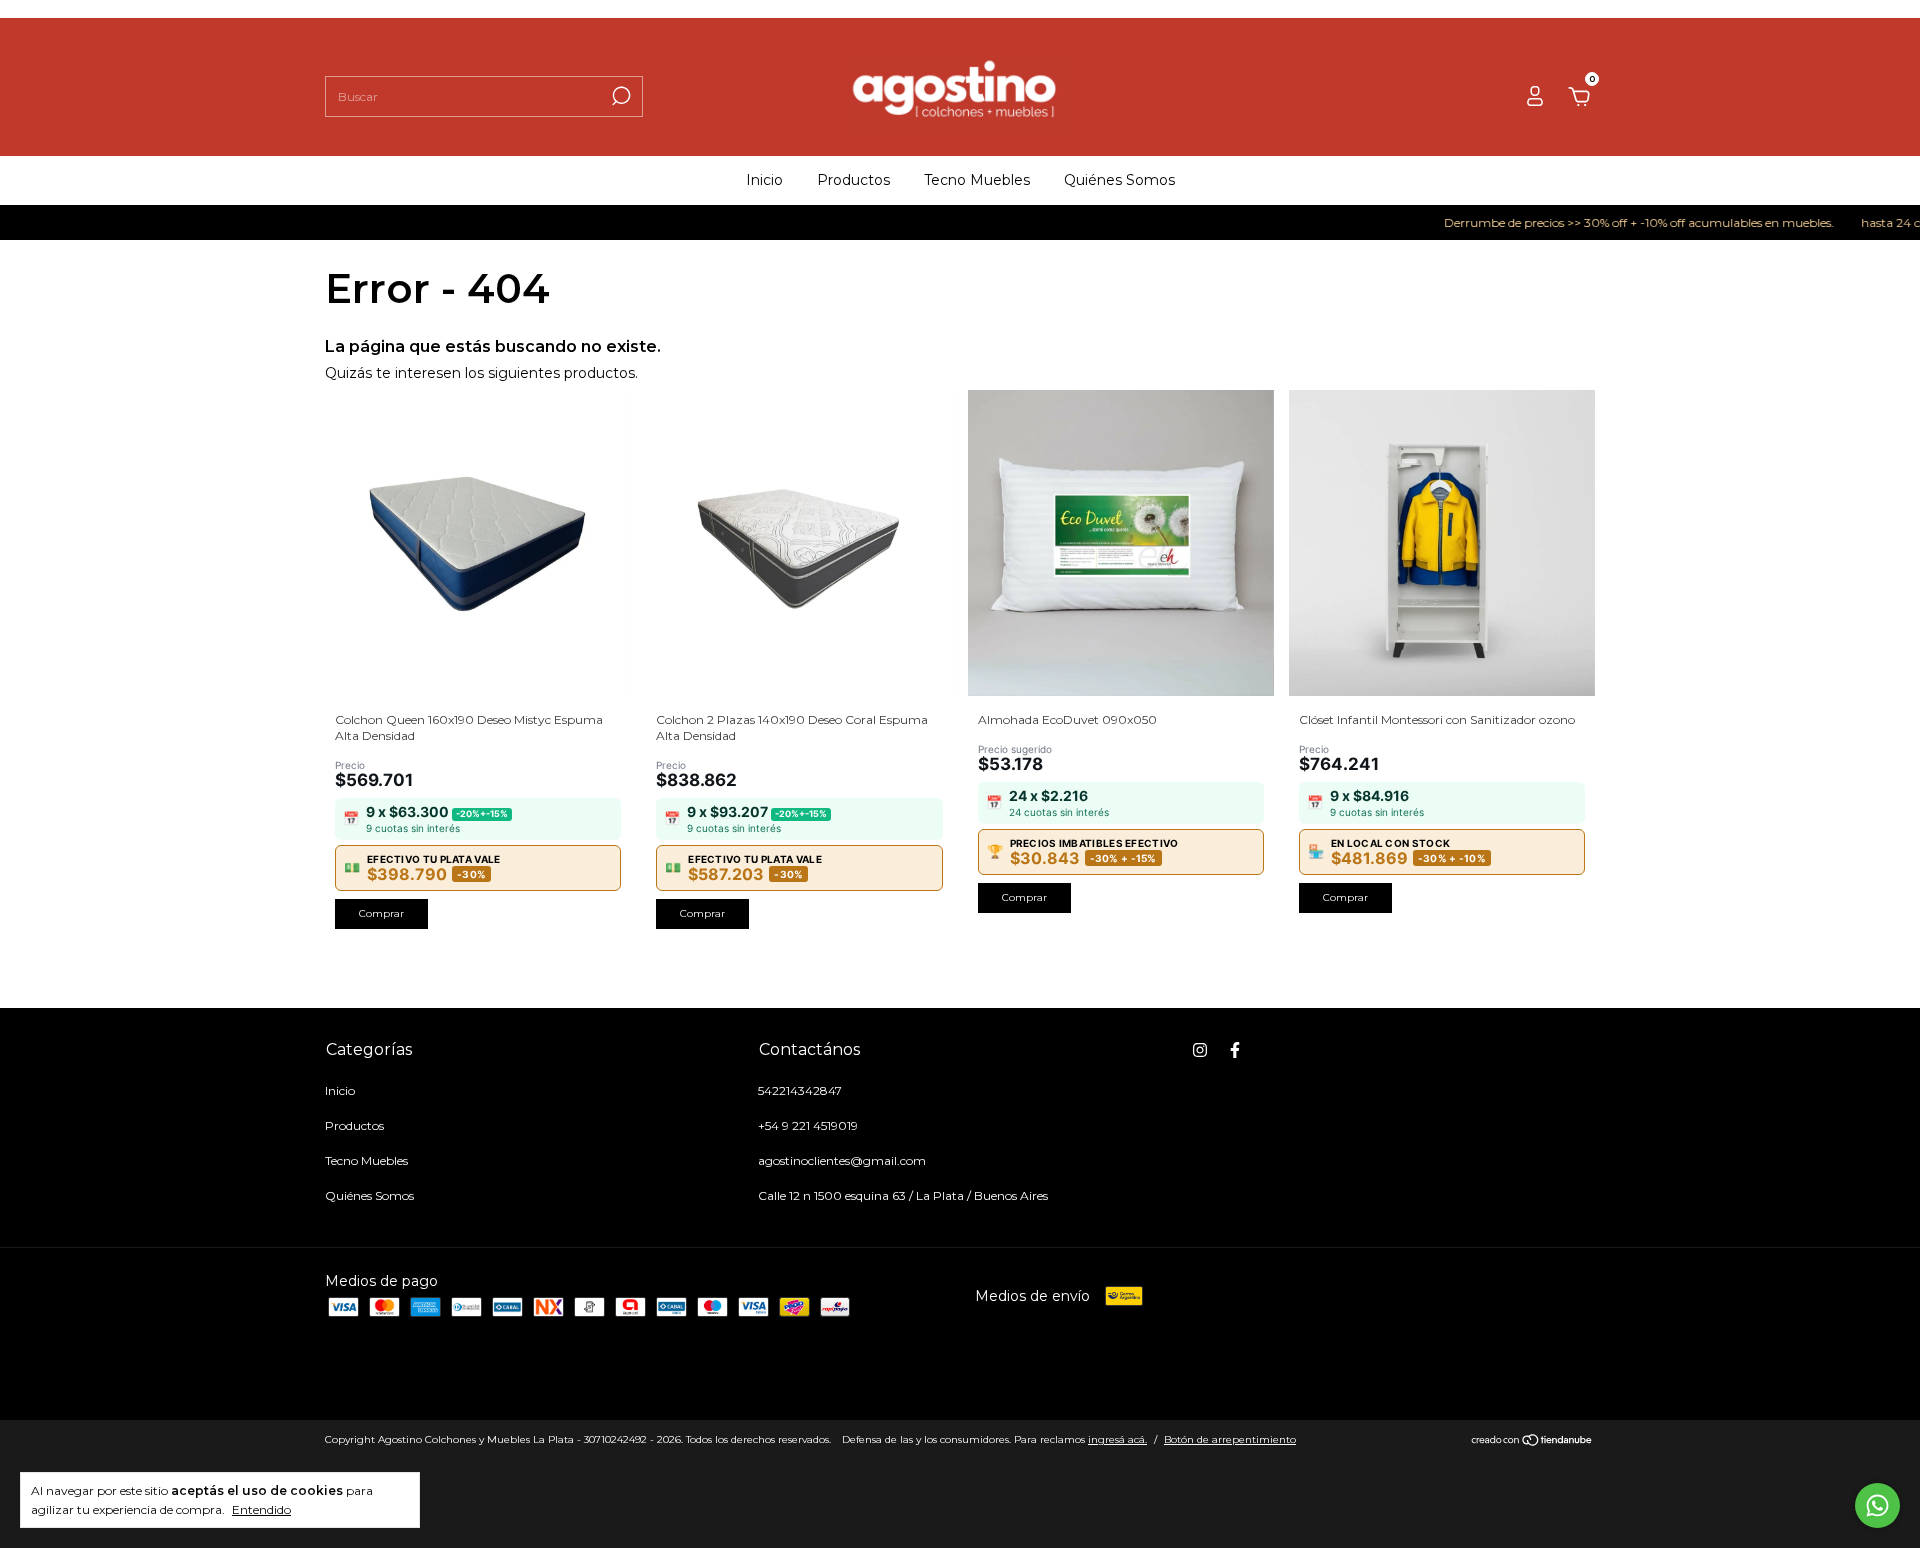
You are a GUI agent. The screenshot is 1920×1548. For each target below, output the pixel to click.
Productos (853, 180)
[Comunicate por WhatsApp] (1877, 1505)
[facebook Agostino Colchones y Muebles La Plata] (1235, 1050)
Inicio (764, 180)
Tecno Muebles (977, 180)
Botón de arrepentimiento (1230, 1439)
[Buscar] (619, 96)
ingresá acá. (1117, 1439)
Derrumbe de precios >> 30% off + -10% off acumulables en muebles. (1608, 222)
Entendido (261, 1509)
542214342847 (800, 1090)
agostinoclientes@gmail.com (842, 1160)
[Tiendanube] (1532, 1442)
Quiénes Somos (1119, 180)
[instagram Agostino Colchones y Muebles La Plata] (1200, 1050)
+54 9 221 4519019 (808, 1125)
